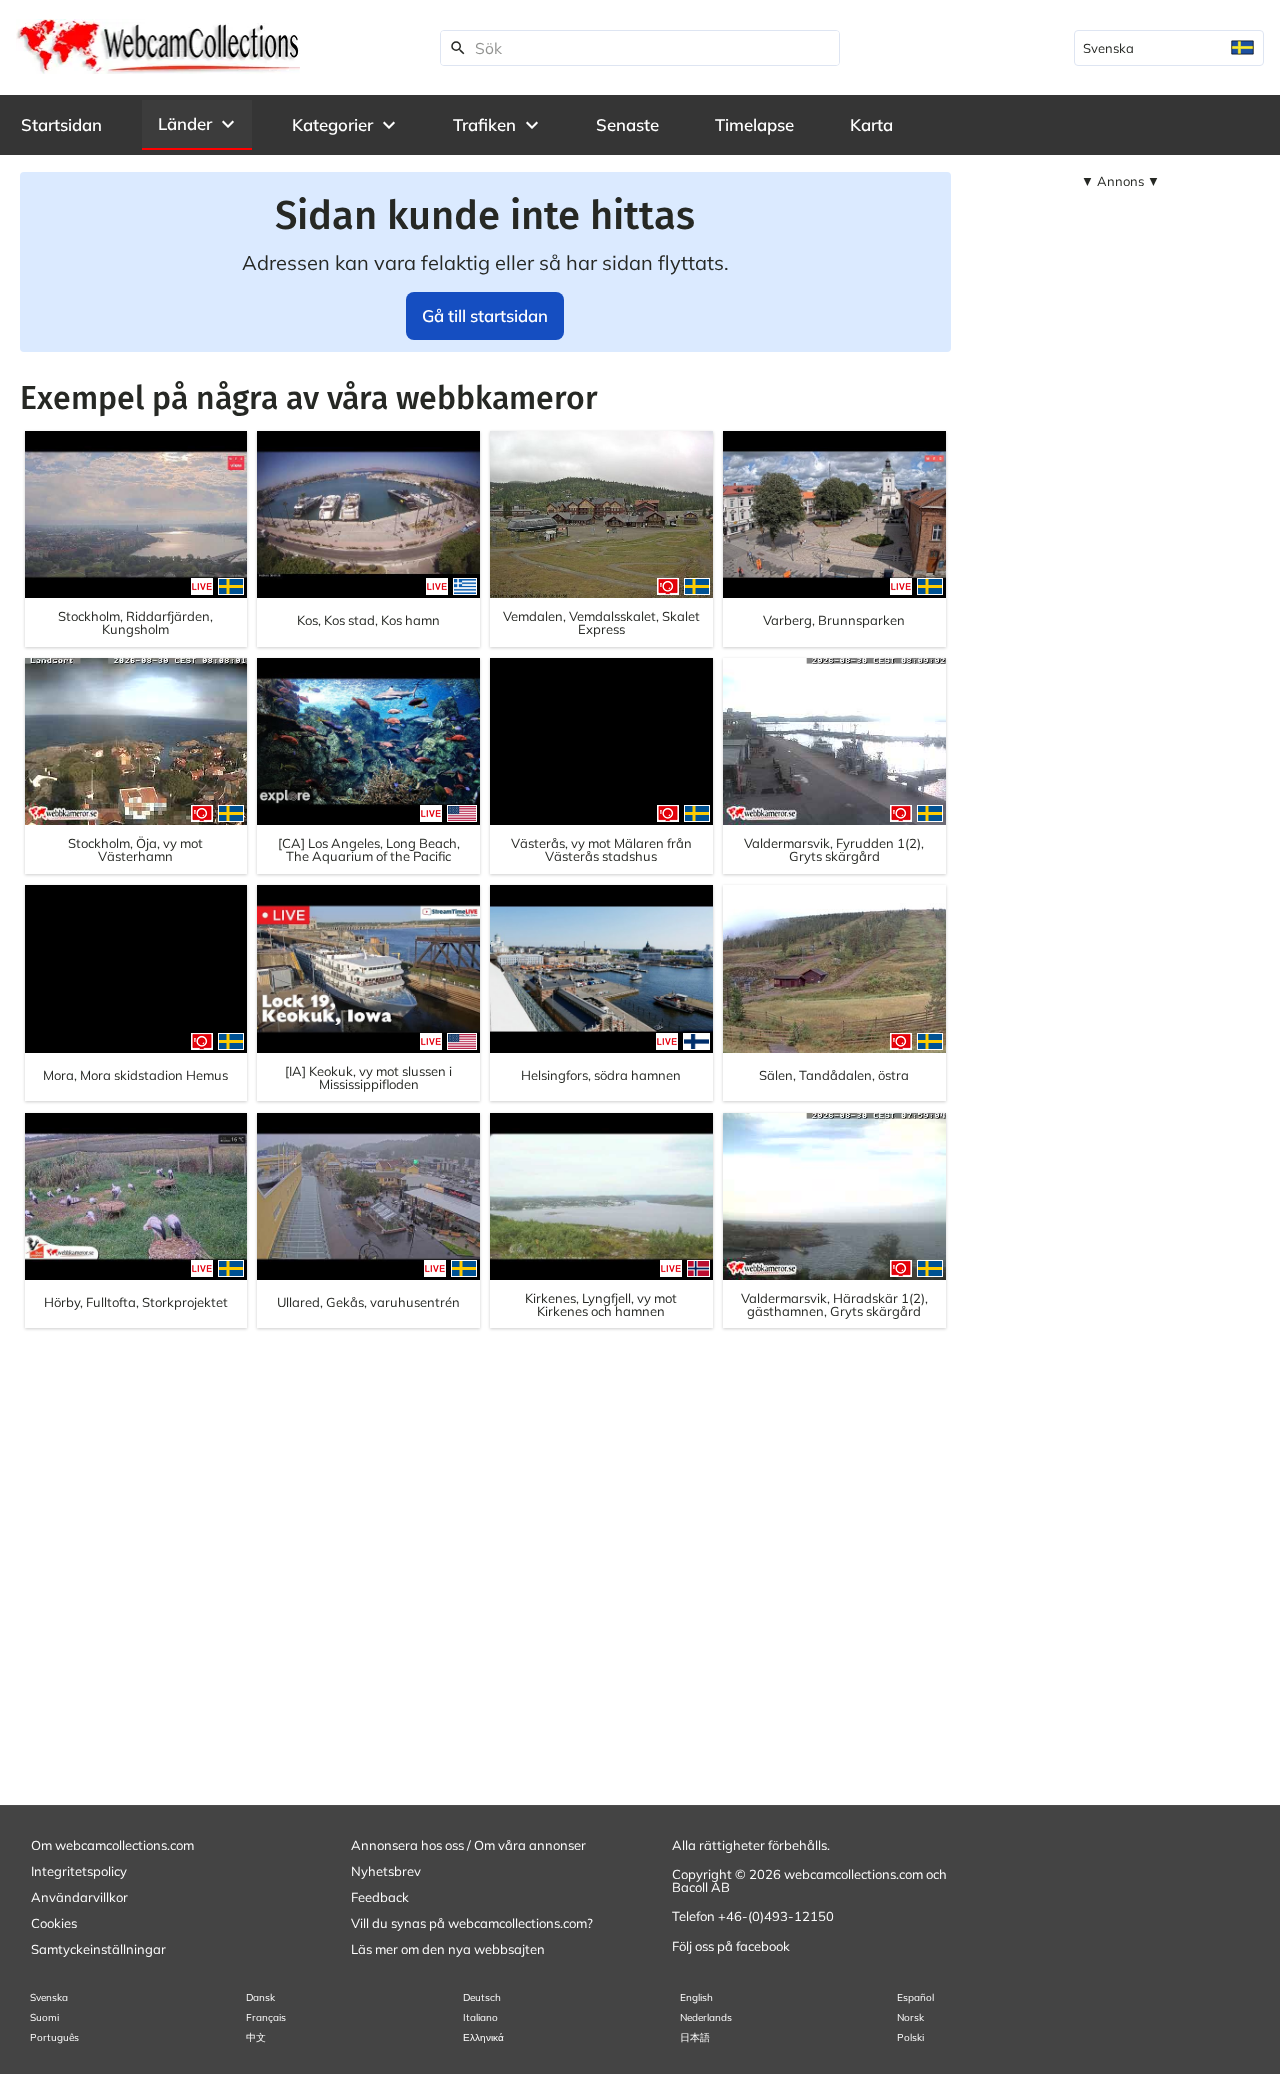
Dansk (260, 1997)
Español (915, 1997)
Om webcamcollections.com (112, 1845)
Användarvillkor (79, 1897)
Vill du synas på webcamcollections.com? (472, 1923)
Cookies (54, 1923)
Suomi (44, 2017)
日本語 (695, 2037)
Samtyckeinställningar (98, 1949)
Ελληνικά (483, 2037)
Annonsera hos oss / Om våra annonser (468, 1845)
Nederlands (706, 2017)
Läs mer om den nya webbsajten (448, 1949)
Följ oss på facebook (731, 1946)
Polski (910, 2037)
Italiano (480, 2017)
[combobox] (1169, 48)
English (696, 1997)
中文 (256, 2037)
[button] (197, 124)
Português (54, 2037)
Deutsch (482, 1997)
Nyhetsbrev (386, 1871)
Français (266, 2017)
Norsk (910, 2017)
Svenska (49, 1997)
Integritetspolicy (79, 1871)
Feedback (380, 1897)
